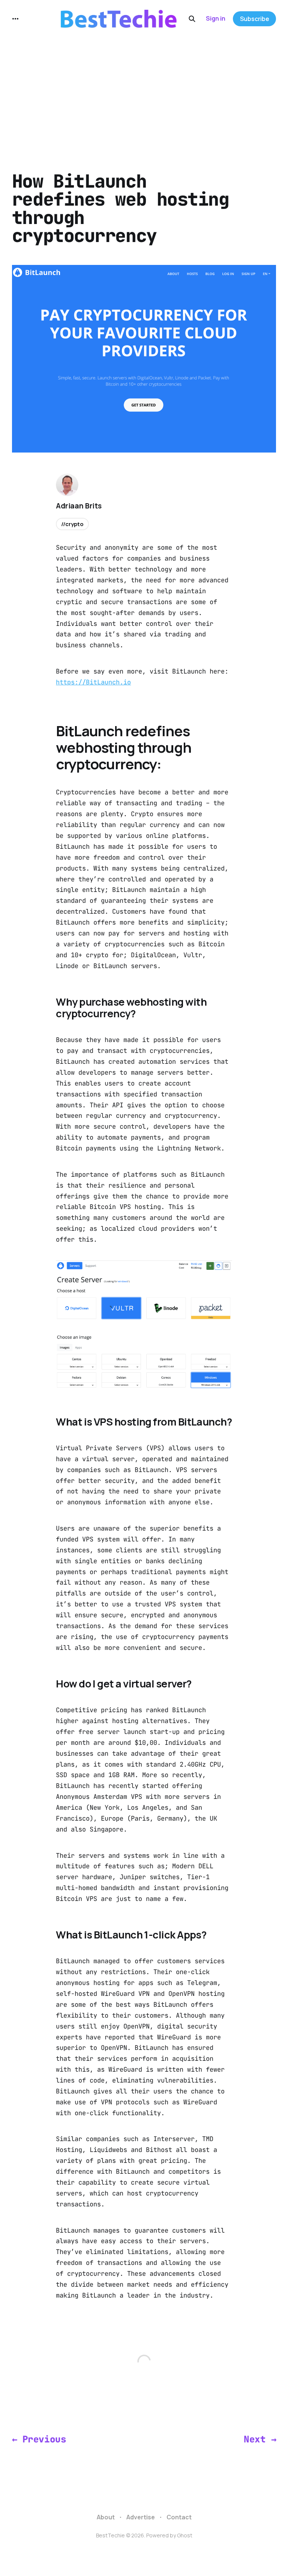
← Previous (39, 2439)
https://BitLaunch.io (93, 682)
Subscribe (255, 19)
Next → (260, 2439)
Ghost (185, 2535)
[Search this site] (192, 19)
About (106, 2517)
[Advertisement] (144, 94)
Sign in (216, 18)
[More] (15, 19)
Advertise (141, 2517)
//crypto (72, 524)
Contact (179, 2517)
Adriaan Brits (79, 506)
